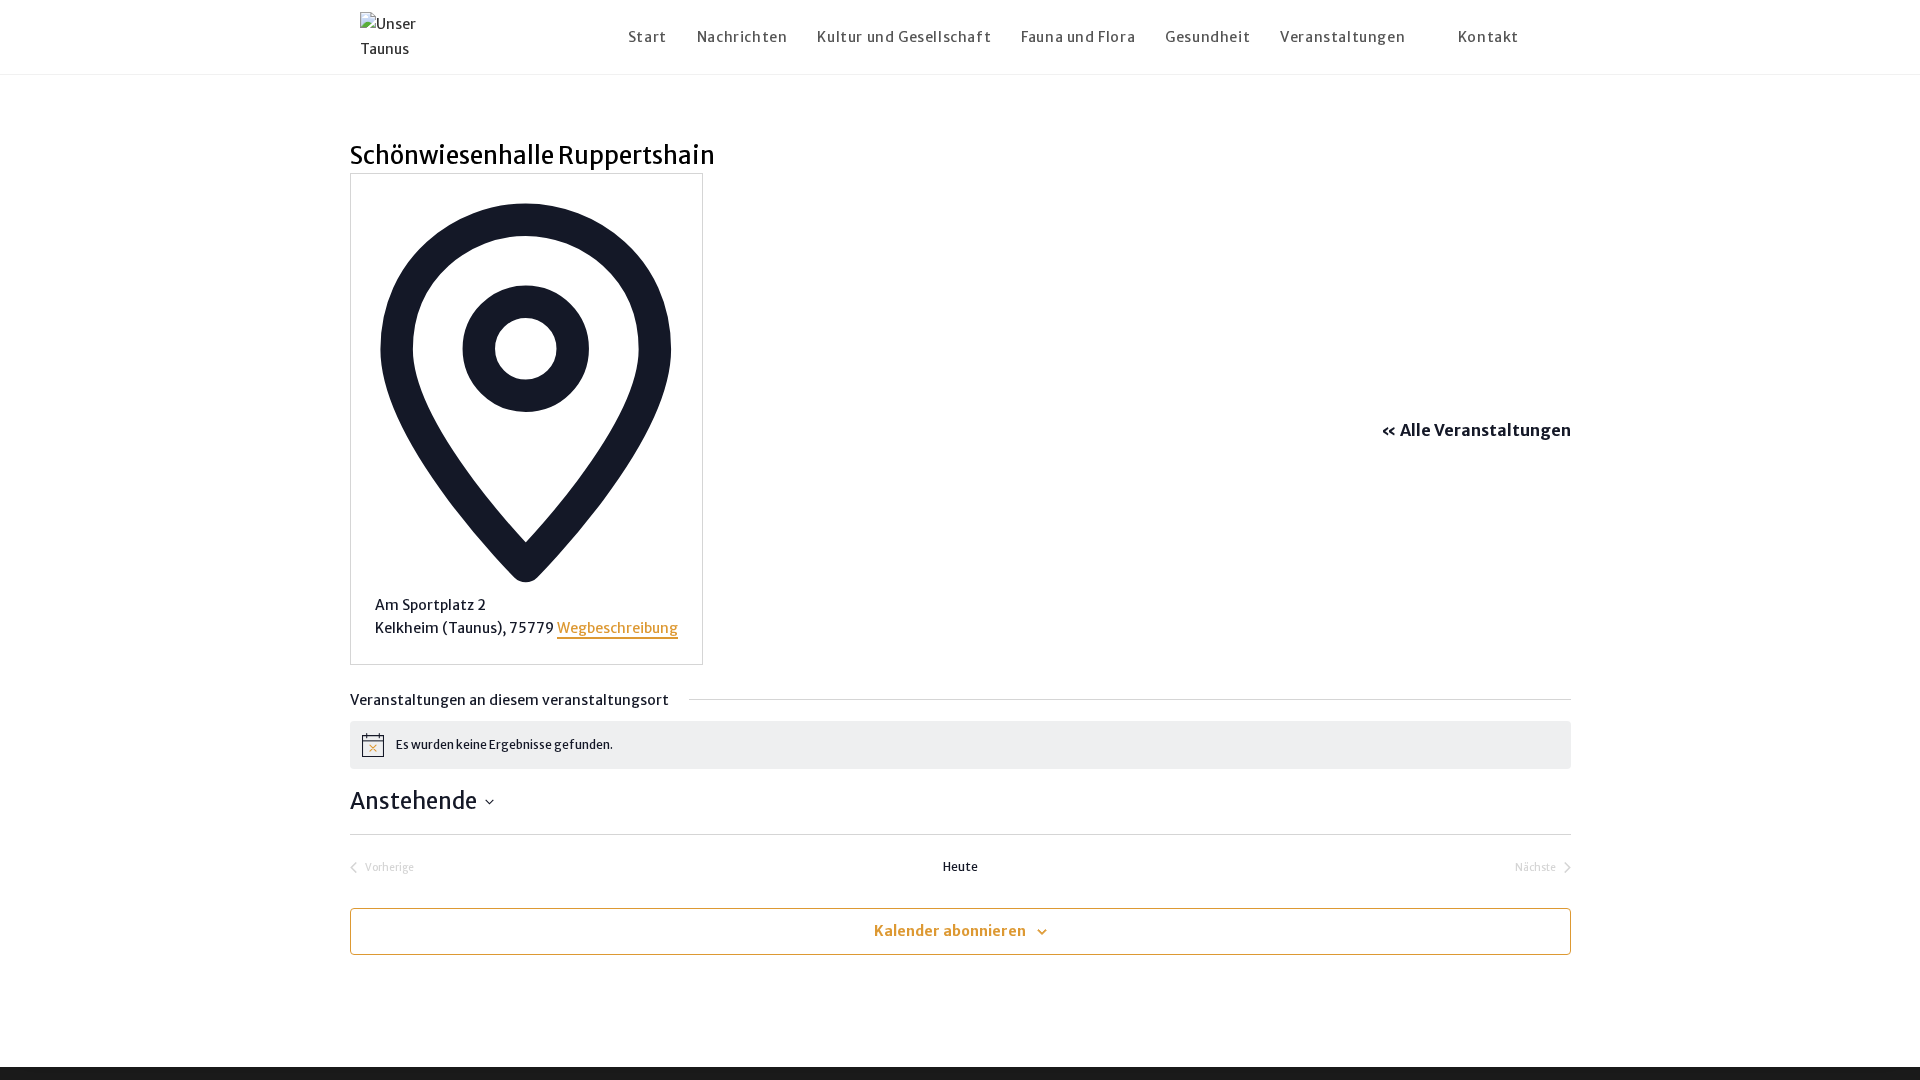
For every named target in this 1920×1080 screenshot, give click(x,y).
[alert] (960, 745)
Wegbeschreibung (617, 628)
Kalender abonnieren (950, 931)
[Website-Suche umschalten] (1554, 37)
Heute (960, 866)
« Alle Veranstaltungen (1476, 430)
